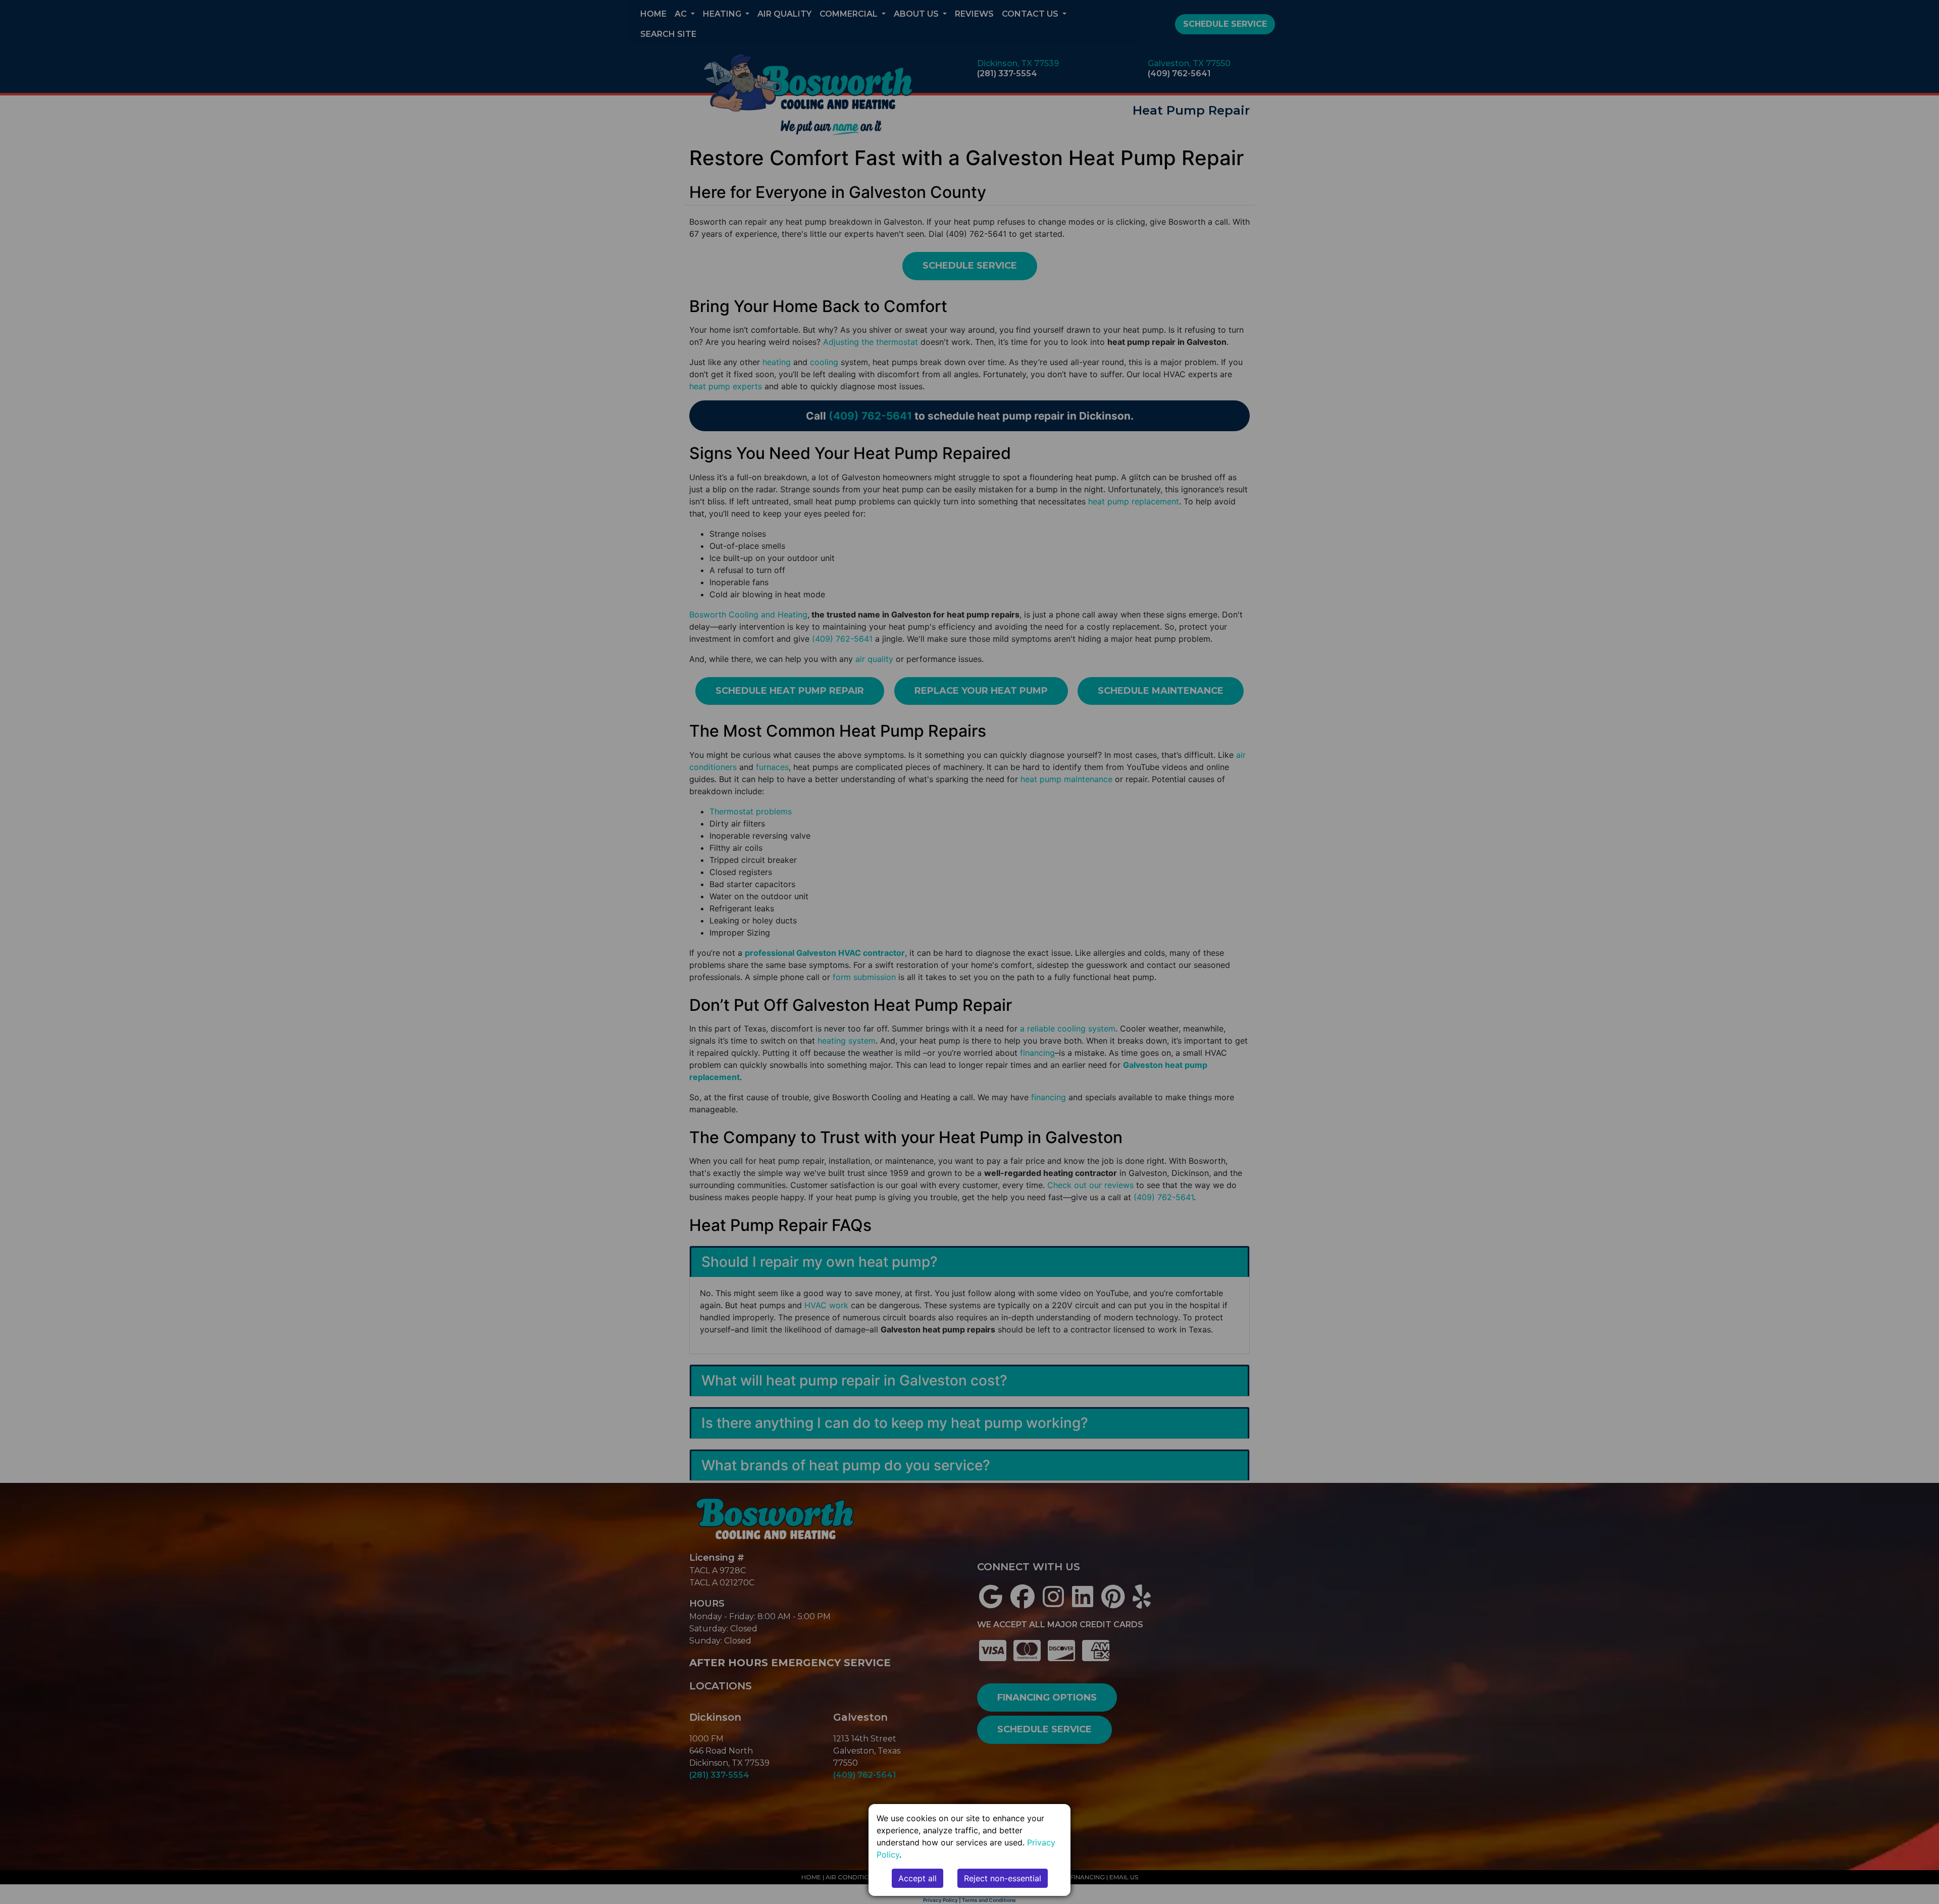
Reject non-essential (1003, 1878)
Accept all (917, 1878)
